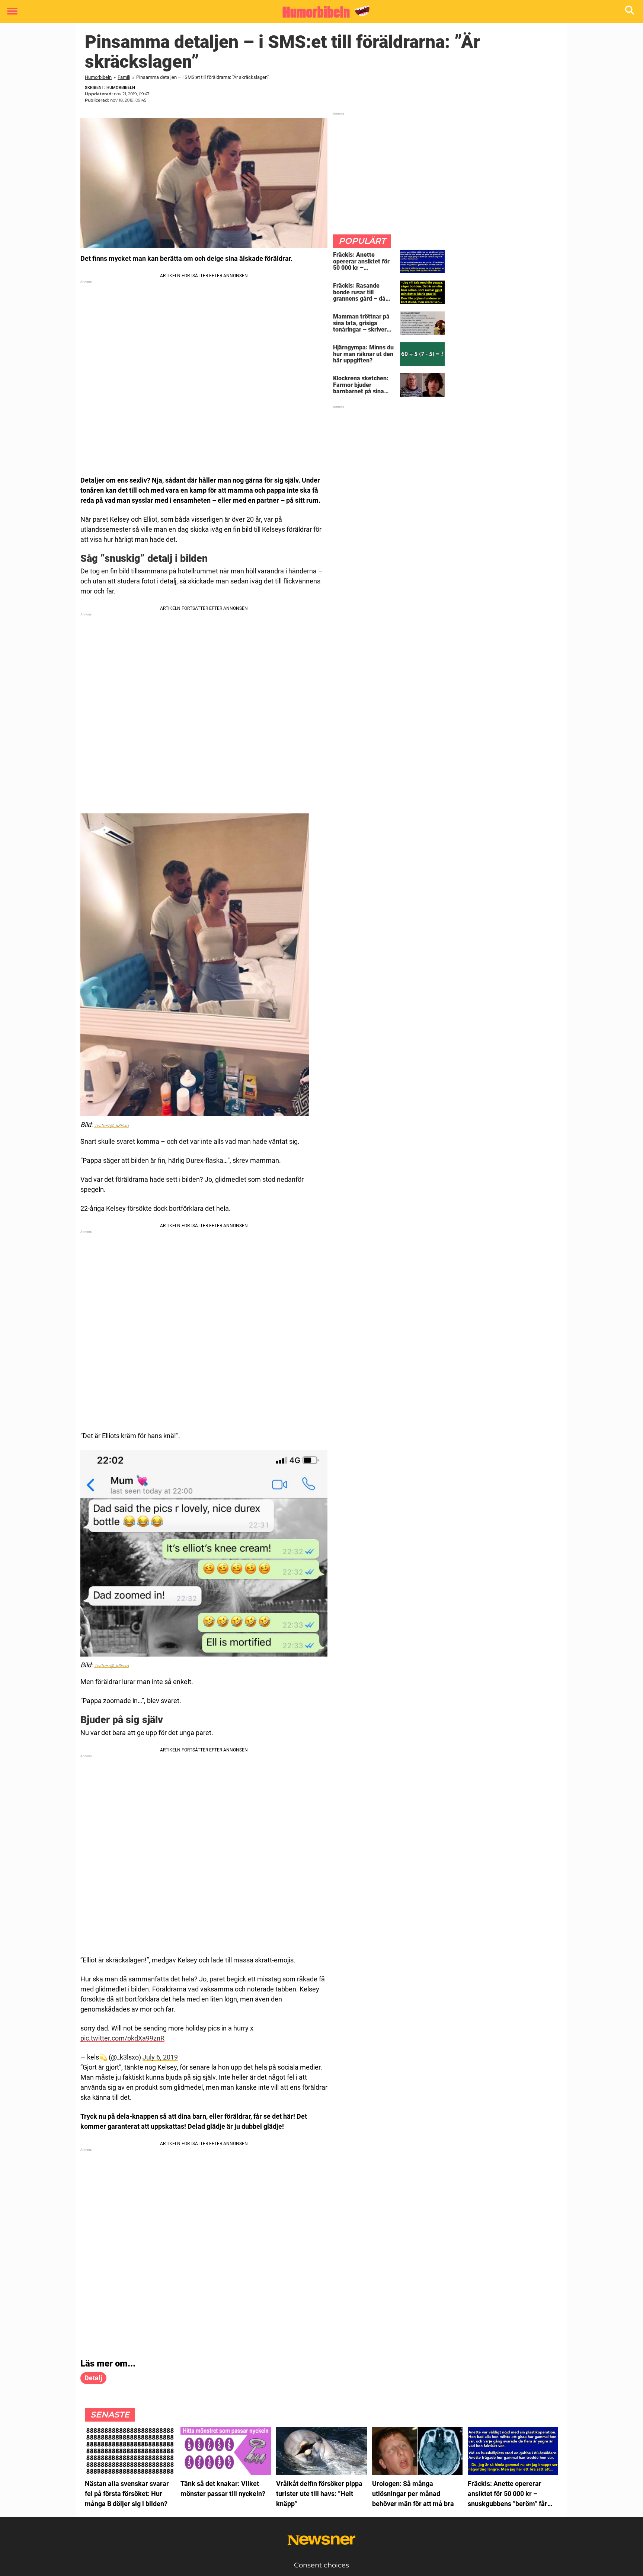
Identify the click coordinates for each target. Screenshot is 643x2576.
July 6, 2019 (160, 2057)
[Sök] (630, 12)
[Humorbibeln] (319, 12)
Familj (124, 77)
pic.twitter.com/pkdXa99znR (122, 2038)
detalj (93, 2378)
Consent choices (321, 2565)
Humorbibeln (98, 77)
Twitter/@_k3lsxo (111, 1126)
